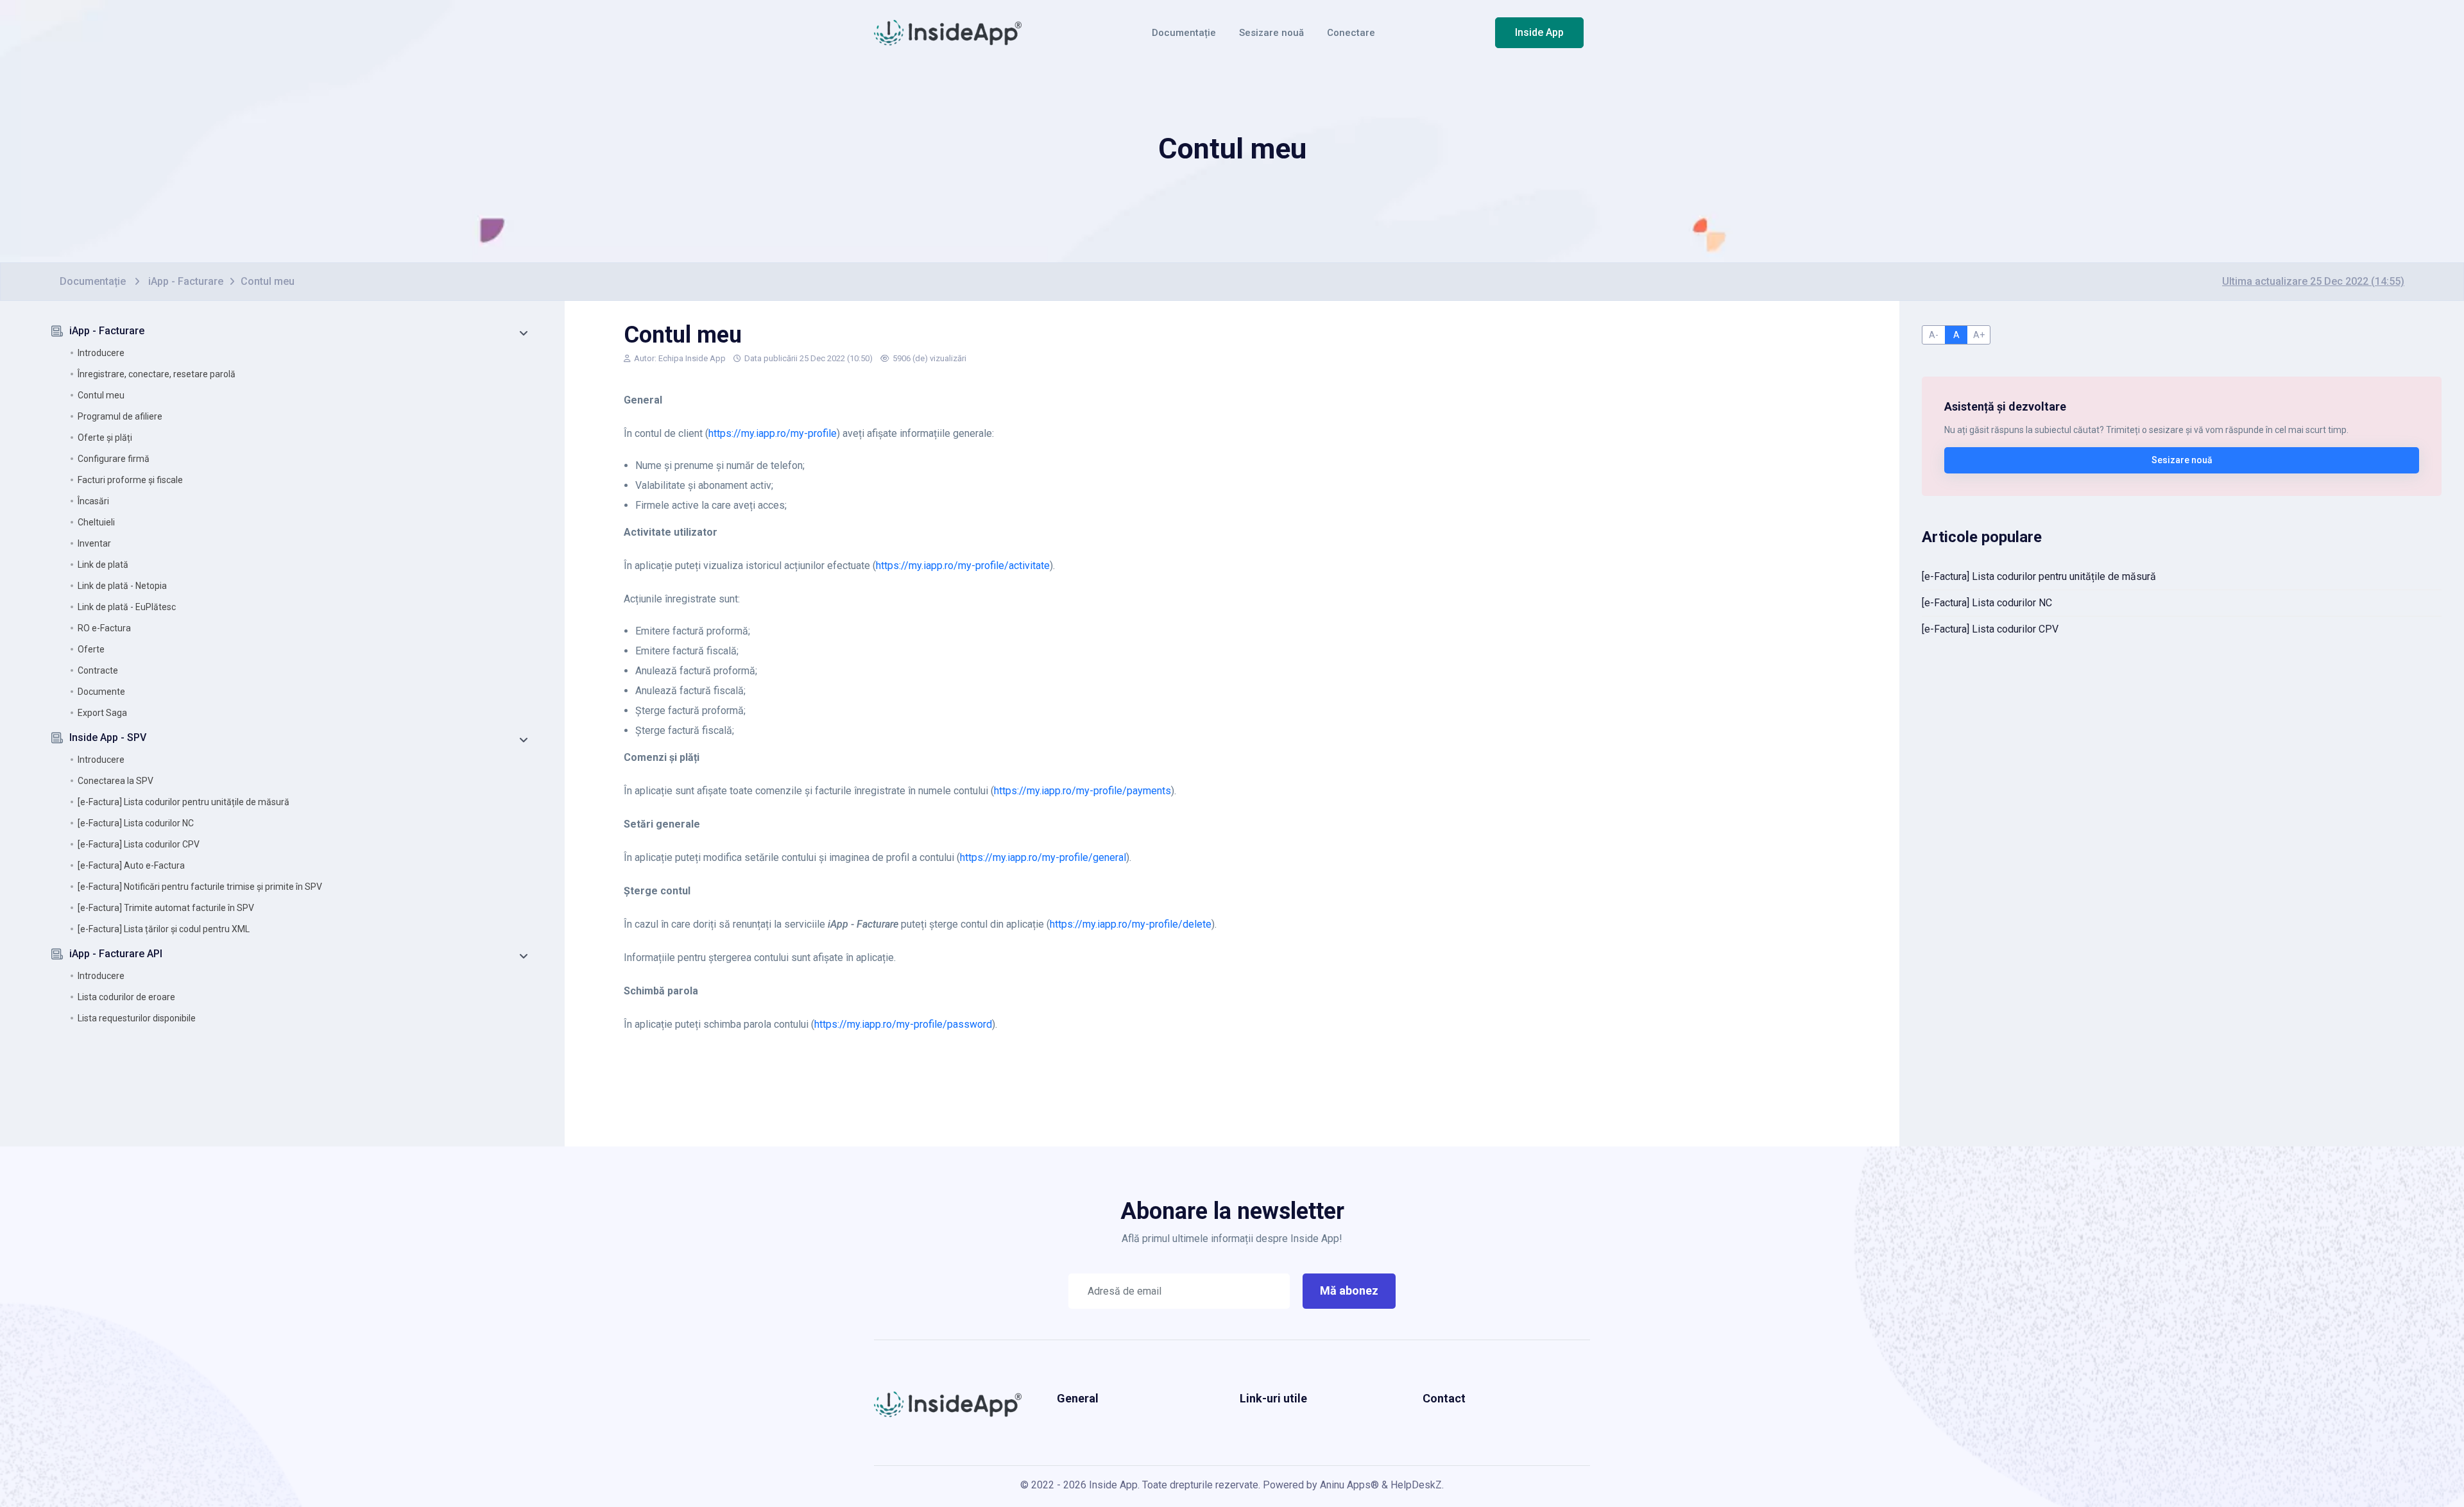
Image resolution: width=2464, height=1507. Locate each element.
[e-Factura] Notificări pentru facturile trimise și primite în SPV (200, 887)
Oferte (91, 649)
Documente (101, 692)
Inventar (94, 543)
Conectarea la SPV (116, 781)
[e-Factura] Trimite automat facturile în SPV (166, 908)
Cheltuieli (96, 522)
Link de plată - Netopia (122, 586)
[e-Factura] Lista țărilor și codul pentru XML (164, 929)
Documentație (1184, 33)
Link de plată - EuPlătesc (127, 607)
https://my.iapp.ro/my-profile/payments (1082, 791)
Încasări (93, 501)
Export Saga (102, 713)
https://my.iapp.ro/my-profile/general (1043, 857)
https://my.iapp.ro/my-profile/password (903, 1024)
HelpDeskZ (1416, 1485)
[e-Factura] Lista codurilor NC (136, 823)
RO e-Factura (104, 628)
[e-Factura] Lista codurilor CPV (139, 844)
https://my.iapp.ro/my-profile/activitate (963, 566)
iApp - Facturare (186, 281)
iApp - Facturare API (116, 954)
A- (1934, 335)
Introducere (101, 353)
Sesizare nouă (1271, 33)
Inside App (1539, 32)
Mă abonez (1349, 1290)
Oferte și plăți (105, 438)
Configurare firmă (114, 459)
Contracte (98, 670)
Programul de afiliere (120, 416)
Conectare (1351, 33)
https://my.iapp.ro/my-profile (773, 433)
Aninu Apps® (1349, 1485)
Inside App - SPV (108, 737)
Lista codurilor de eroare (126, 997)
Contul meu (101, 395)
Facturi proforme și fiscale (130, 480)
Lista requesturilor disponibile (137, 1018)
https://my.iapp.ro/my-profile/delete (1131, 924)
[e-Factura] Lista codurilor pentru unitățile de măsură (184, 802)
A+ (1979, 335)
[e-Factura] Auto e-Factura (131, 865)
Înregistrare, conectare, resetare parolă (157, 374)
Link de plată (103, 565)
